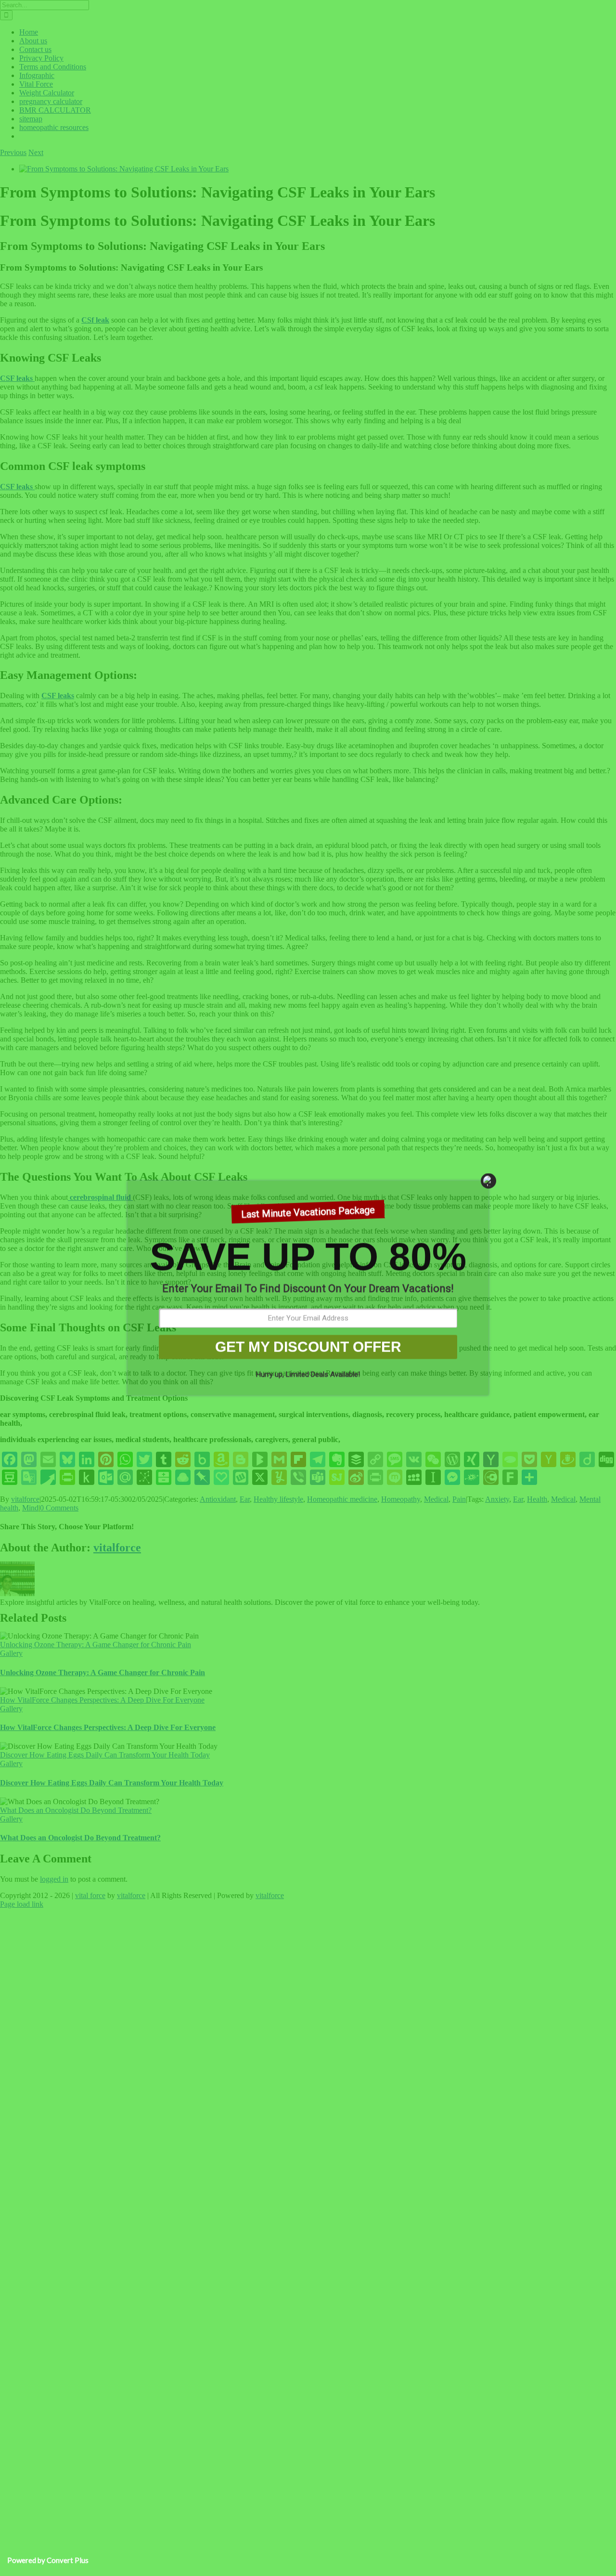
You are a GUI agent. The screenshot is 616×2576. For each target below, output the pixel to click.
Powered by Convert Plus (48, 2560)
